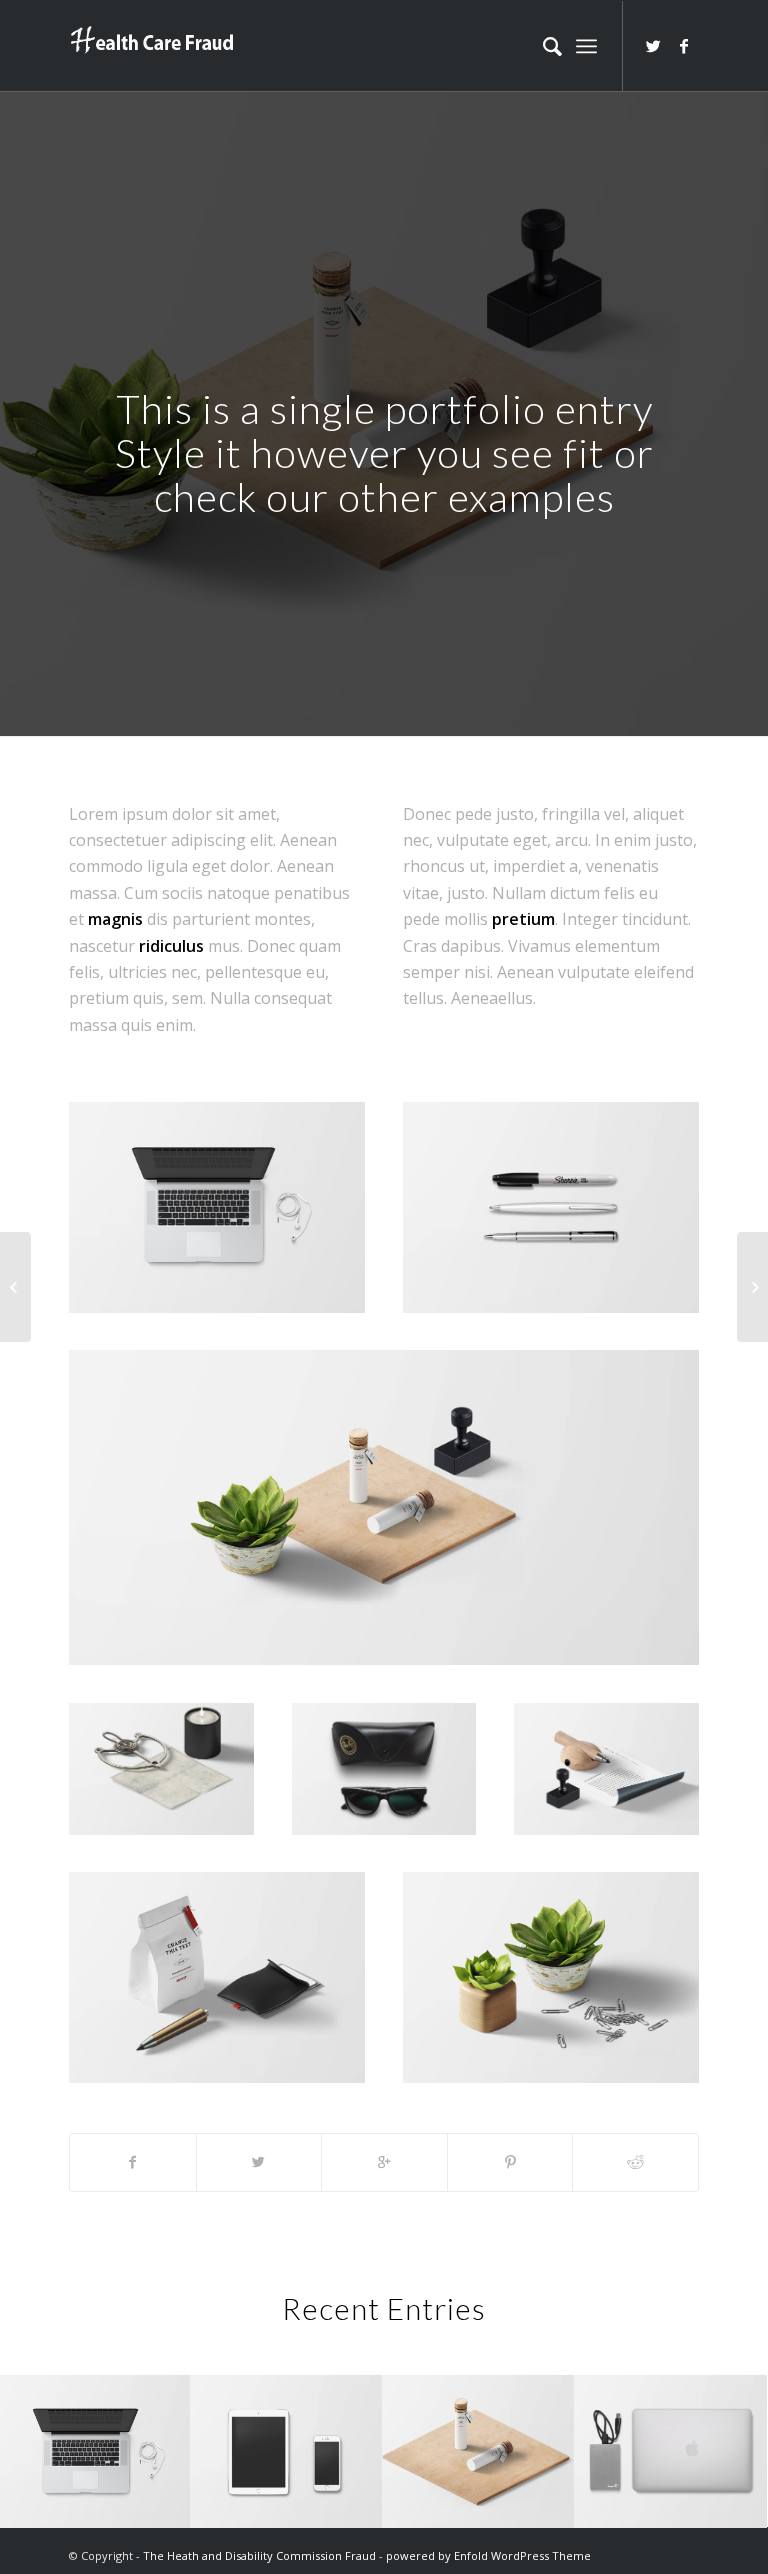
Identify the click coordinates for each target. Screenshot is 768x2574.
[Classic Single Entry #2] (752, 1287)
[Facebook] (684, 46)
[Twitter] (654, 46)
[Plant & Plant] (15, 1287)
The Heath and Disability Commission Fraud (259, 2555)
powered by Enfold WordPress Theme (488, 2555)
